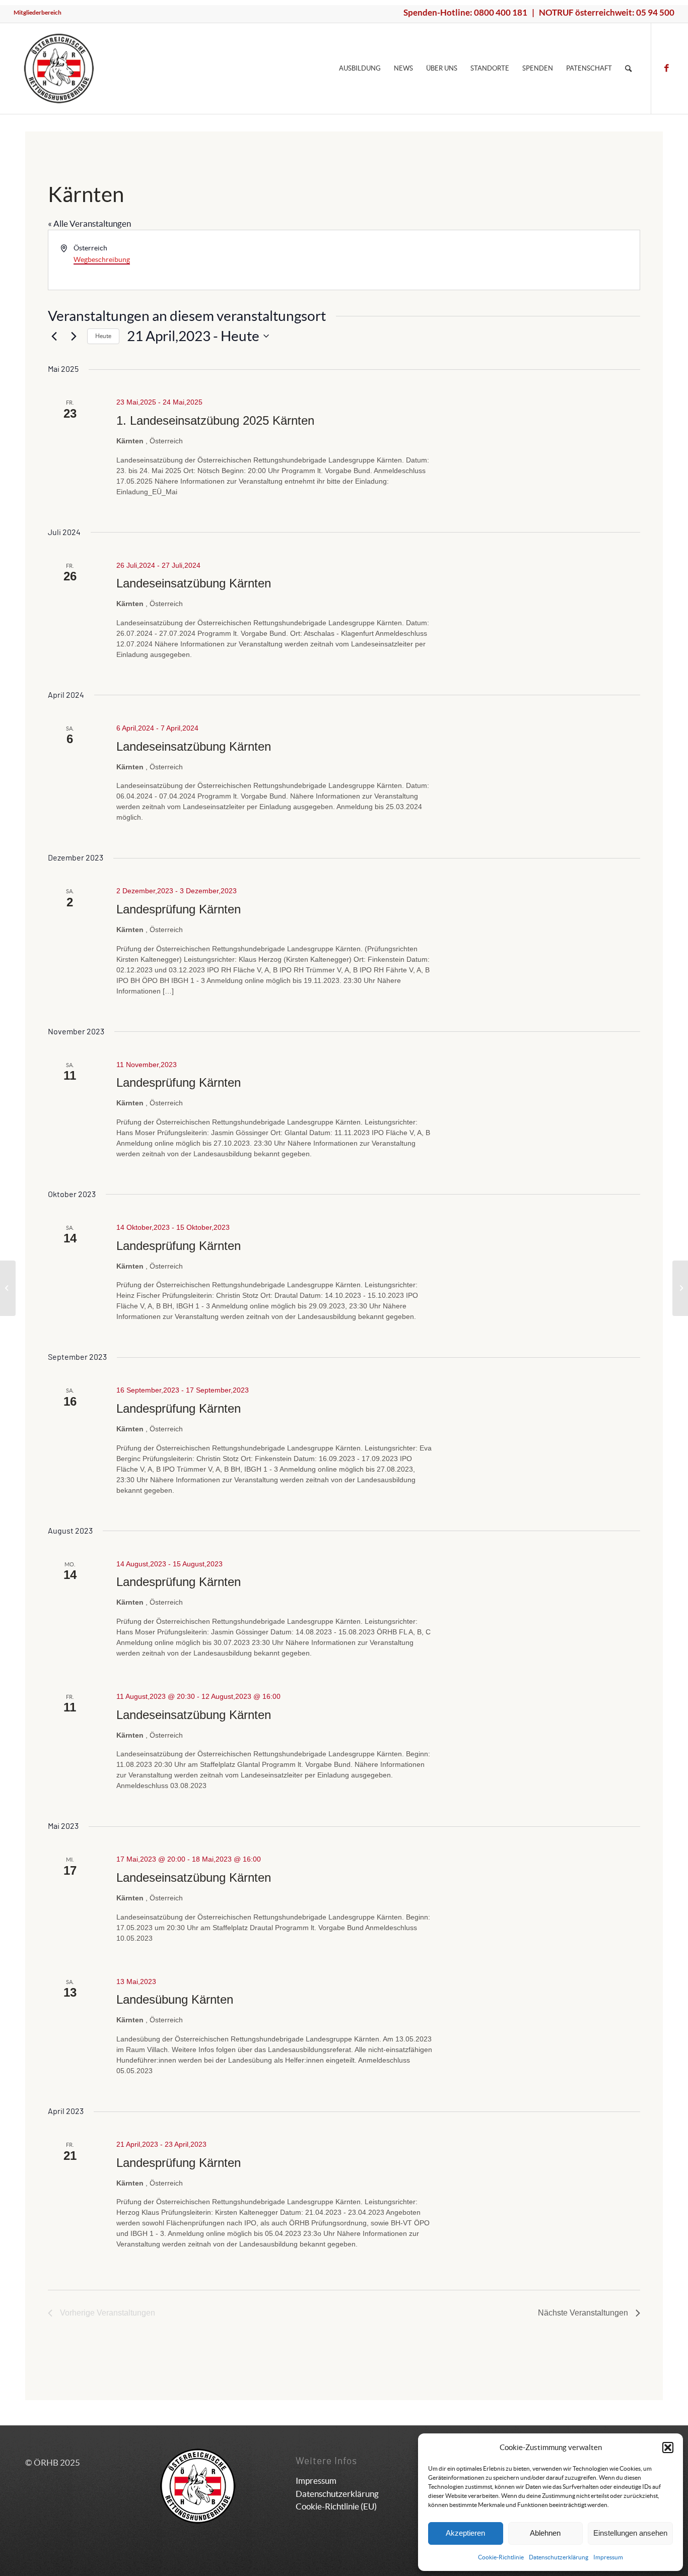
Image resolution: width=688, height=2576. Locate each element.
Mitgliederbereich (38, 12)
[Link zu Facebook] (667, 68)
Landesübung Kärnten (175, 1999)
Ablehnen (545, 2533)
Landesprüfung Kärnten (179, 909)
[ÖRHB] (59, 69)
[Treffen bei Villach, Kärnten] (8, 1288)
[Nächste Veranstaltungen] (74, 336)
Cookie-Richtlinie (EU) (336, 2506)
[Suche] (628, 69)
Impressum (608, 2557)
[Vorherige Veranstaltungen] (54, 336)
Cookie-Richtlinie (501, 2557)
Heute (103, 336)
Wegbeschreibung (102, 259)
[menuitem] (38, 13)
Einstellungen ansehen (630, 2533)
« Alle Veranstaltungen (89, 223)
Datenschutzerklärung (559, 2557)
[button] (668, 2448)
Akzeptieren (465, 2533)
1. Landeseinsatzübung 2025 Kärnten (215, 420)
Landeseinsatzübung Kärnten (194, 583)
